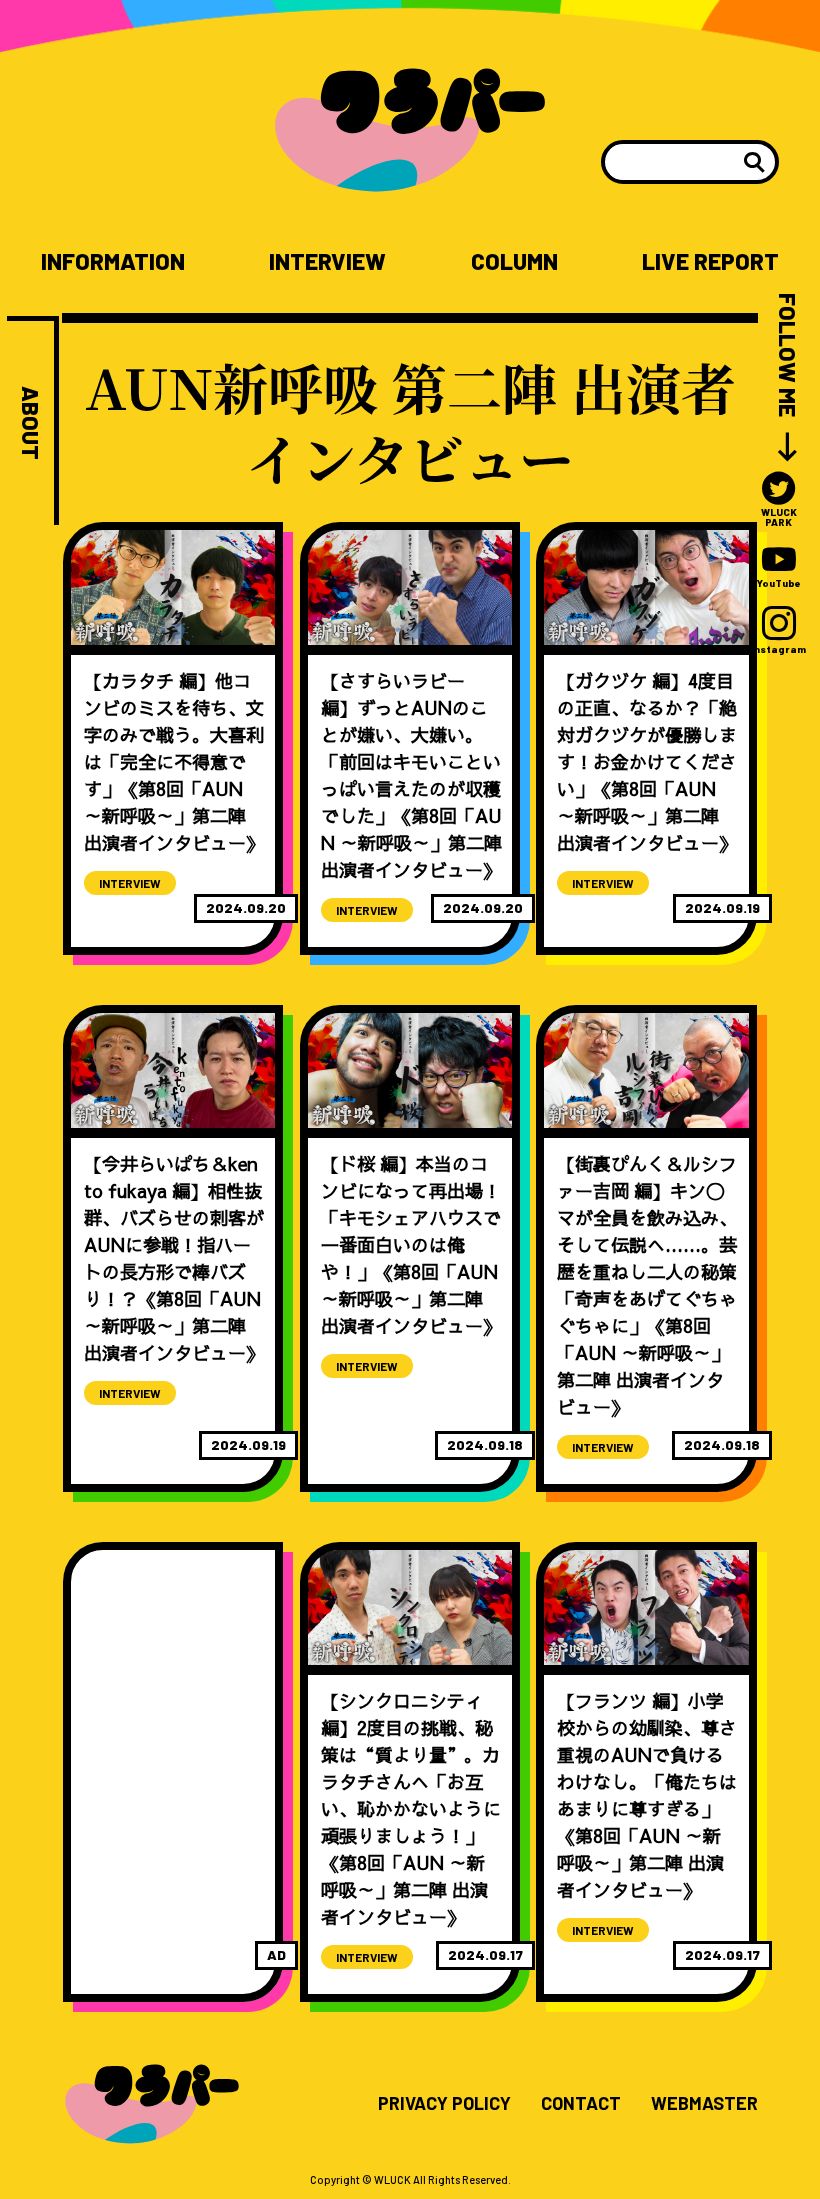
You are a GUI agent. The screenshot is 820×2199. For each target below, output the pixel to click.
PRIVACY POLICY (444, 2104)
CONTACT (581, 2104)
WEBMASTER (704, 2104)
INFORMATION (113, 261)
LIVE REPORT (710, 261)
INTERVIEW (327, 261)
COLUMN (514, 261)
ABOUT (30, 423)
